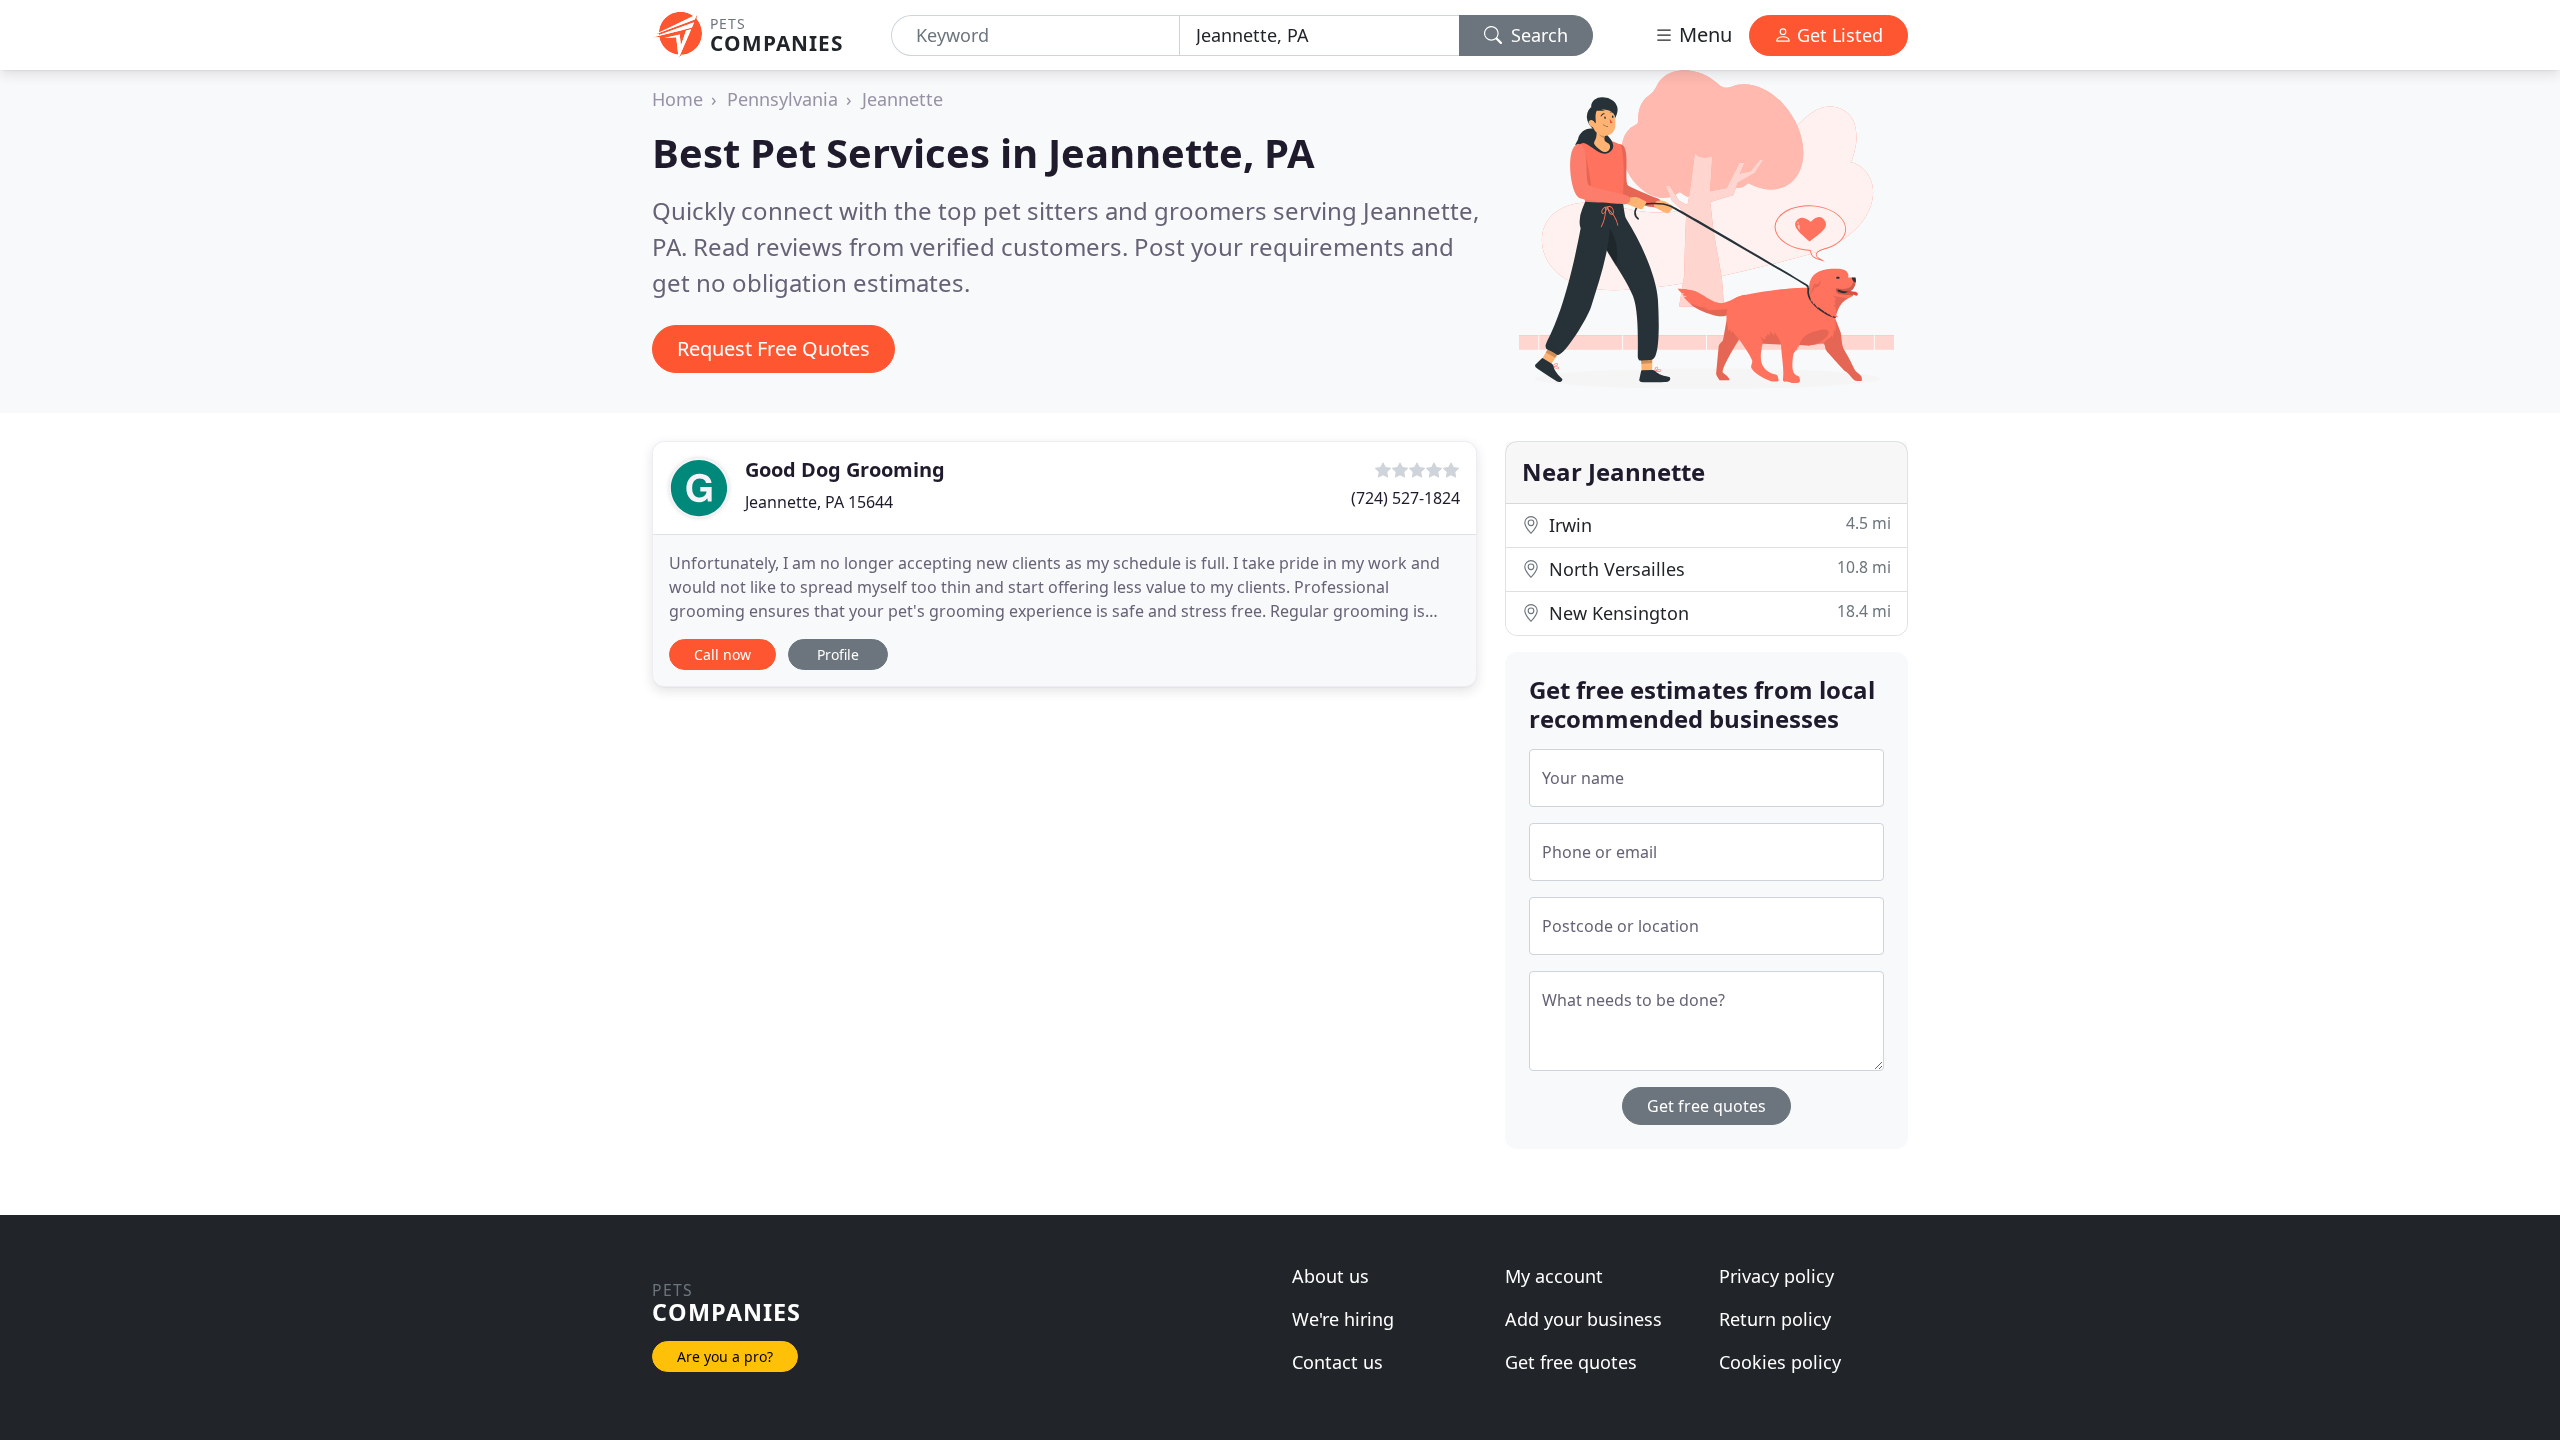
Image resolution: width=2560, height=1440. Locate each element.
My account (1554, 1276)
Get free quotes (1706, 1106)
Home (677, 99)
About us (1330, 1276)
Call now (722, 654)
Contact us (1337, 1362)
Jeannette (902, 99)
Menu (1703, 34)
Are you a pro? (725, 1356)
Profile (838, 654)
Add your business (1583, 1319)
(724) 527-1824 (1405, 498)
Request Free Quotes (773, 348)
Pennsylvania (782, 99)
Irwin (1717, 524)
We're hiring (1343, 1319)
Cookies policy (1780, 1362)
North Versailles (1717, 568)
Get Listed (1837, 35)
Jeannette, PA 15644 (819, 502)
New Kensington (1717, 612)
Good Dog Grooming (845, 469)
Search (1537, 35)
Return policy (1775, 1319)
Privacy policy (1776, 1276)
